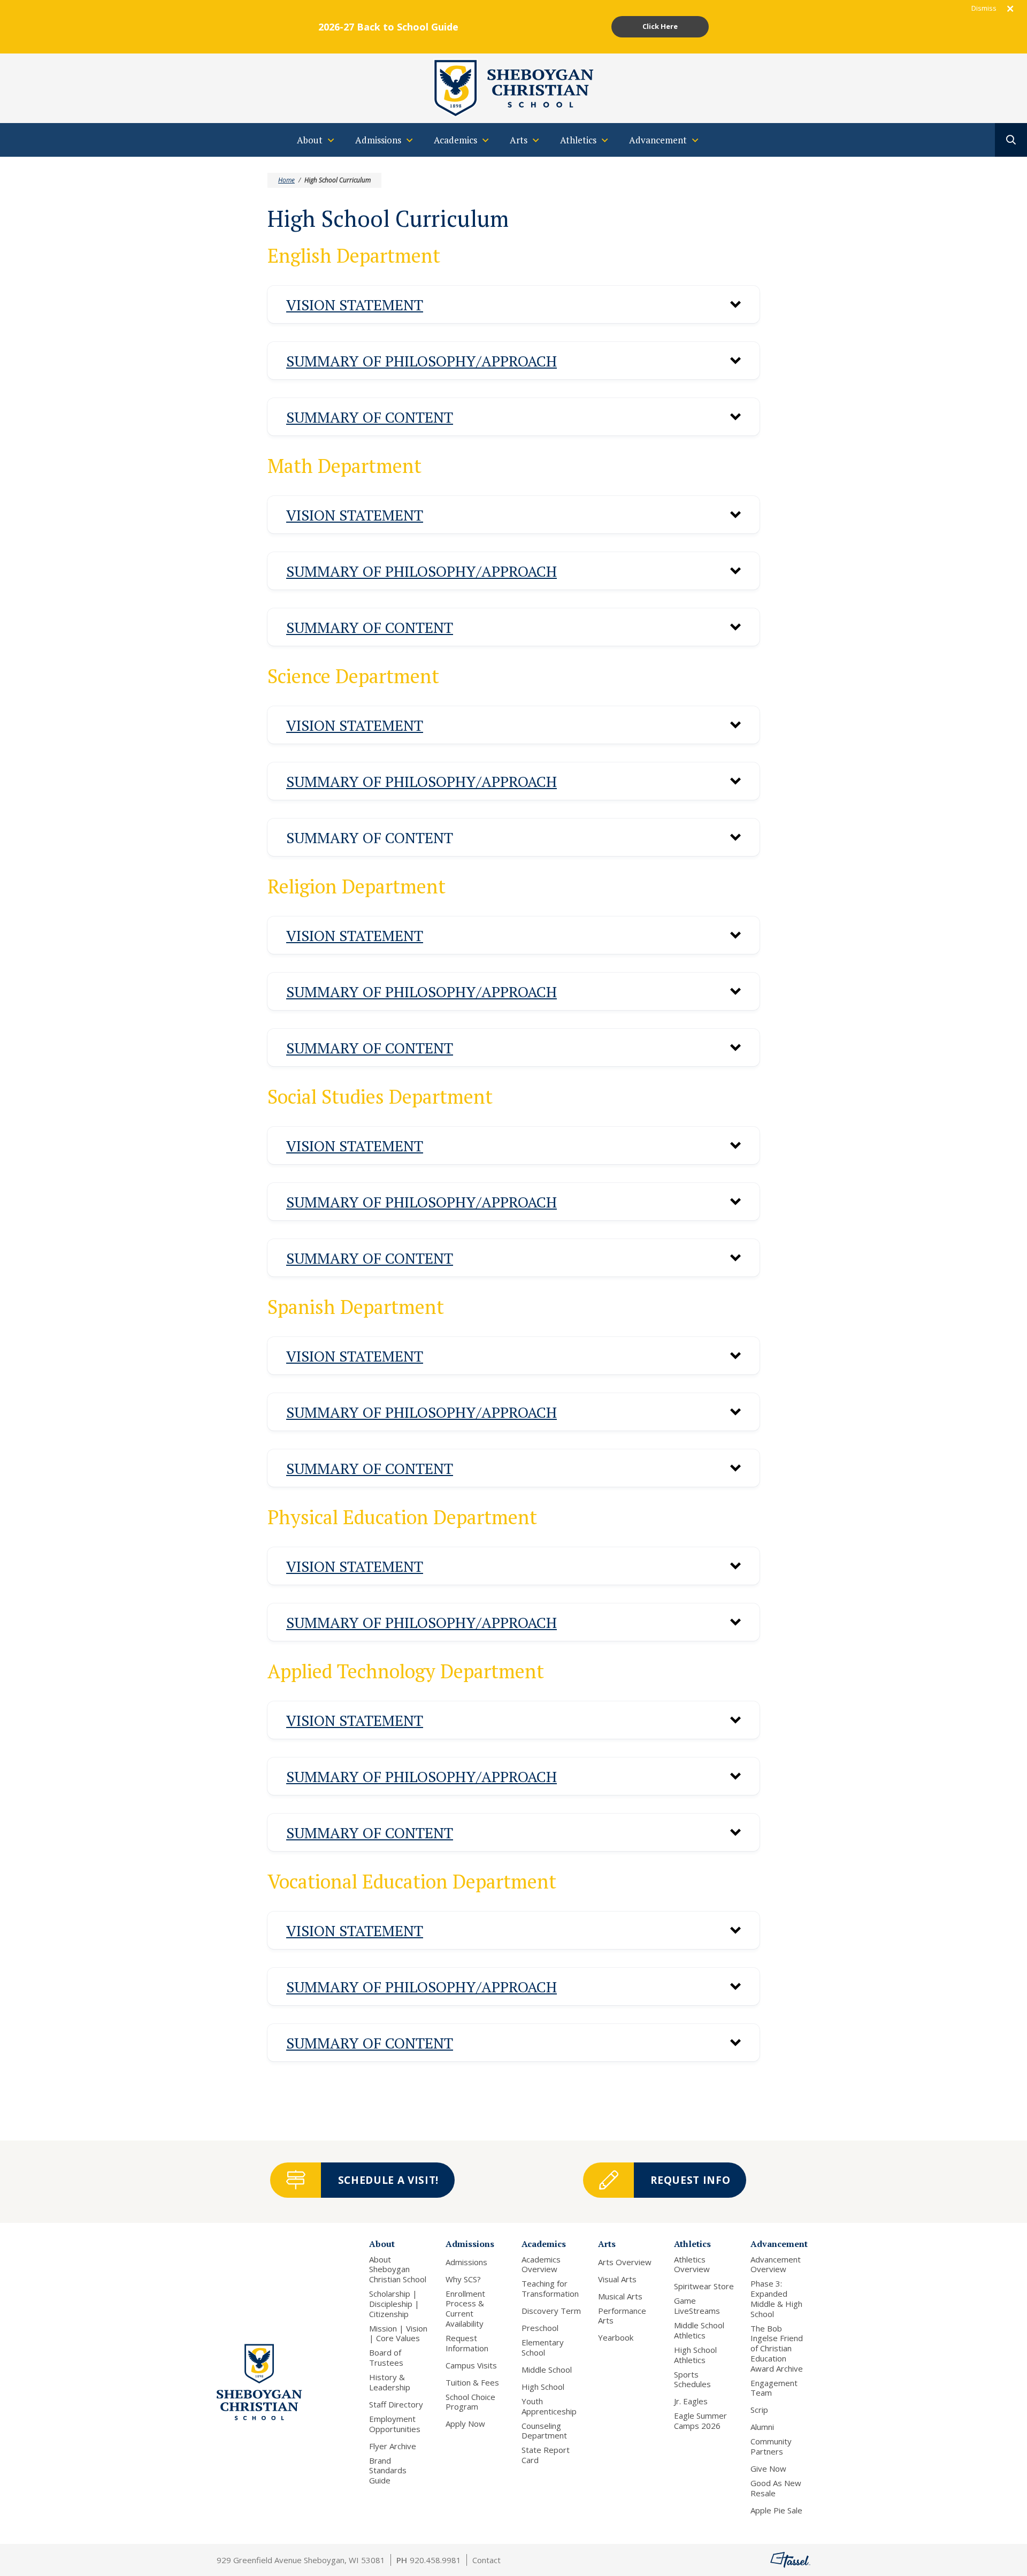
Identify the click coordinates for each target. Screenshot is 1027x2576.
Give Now (768, 2469)
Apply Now (465, 2424)
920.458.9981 (435, 2560)
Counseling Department (544, 2431)
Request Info (690, 2180)
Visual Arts (617, 2279)
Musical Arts (620, 2296)
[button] (513, 304)
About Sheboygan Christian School (398, 2269)
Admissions (470, 2244)
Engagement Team (774, 2388)
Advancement (779, 2244)
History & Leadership (390, 2382)
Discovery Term (551, 2311)
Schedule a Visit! (388, 2180)
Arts (607, 2244)
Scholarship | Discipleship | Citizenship (394, 2304)
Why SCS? (463, 2279)
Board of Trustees (386, 2358)
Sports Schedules (692, 2380)
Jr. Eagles (691, 2401)
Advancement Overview (776, 2265)
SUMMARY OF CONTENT (370, 417)
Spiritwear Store (704, 2286)
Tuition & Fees (472, 2383)
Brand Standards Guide (388, 2471)
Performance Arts (622, 2316)
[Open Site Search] (1011, 140)
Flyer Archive (393, 2446)
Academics (544, 2244)
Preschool (540, 2328)
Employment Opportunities (395, 2424)
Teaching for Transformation (550, 2289)
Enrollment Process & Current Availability (465, 2309)
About (382, 2244)
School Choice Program (470, 2402)
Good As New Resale (776, 2488)
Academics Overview (541, 2265)
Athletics (692, 2244)
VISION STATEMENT (355, 305)
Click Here (660, 26)
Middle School (547, 2370)
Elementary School (543, 2348)
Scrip (759, 2410)
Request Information (467, 2343)
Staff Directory (396, 2405)
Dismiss (984, 8)
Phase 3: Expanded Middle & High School (776, 2299)
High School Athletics (695, 2355)
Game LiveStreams (697, 2306)
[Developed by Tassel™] (790, 2560)
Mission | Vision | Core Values (398, 2334)
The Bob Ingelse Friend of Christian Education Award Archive (777, 2349)
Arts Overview (625, 2262)
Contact (486, 2560)
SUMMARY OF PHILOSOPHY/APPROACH (421, 361)
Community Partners (771, 2447)
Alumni (762, 2427)
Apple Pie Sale (776, 2510)
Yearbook (616, 2338)
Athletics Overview (692, 2265)
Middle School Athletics (699, 2330)
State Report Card (546, 2455)
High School (543, 2387)
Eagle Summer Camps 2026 (700, 2421)
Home (286, 180)
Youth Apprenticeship (549, 2406)
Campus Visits (471, 2365)
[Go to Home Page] (513, 87)
